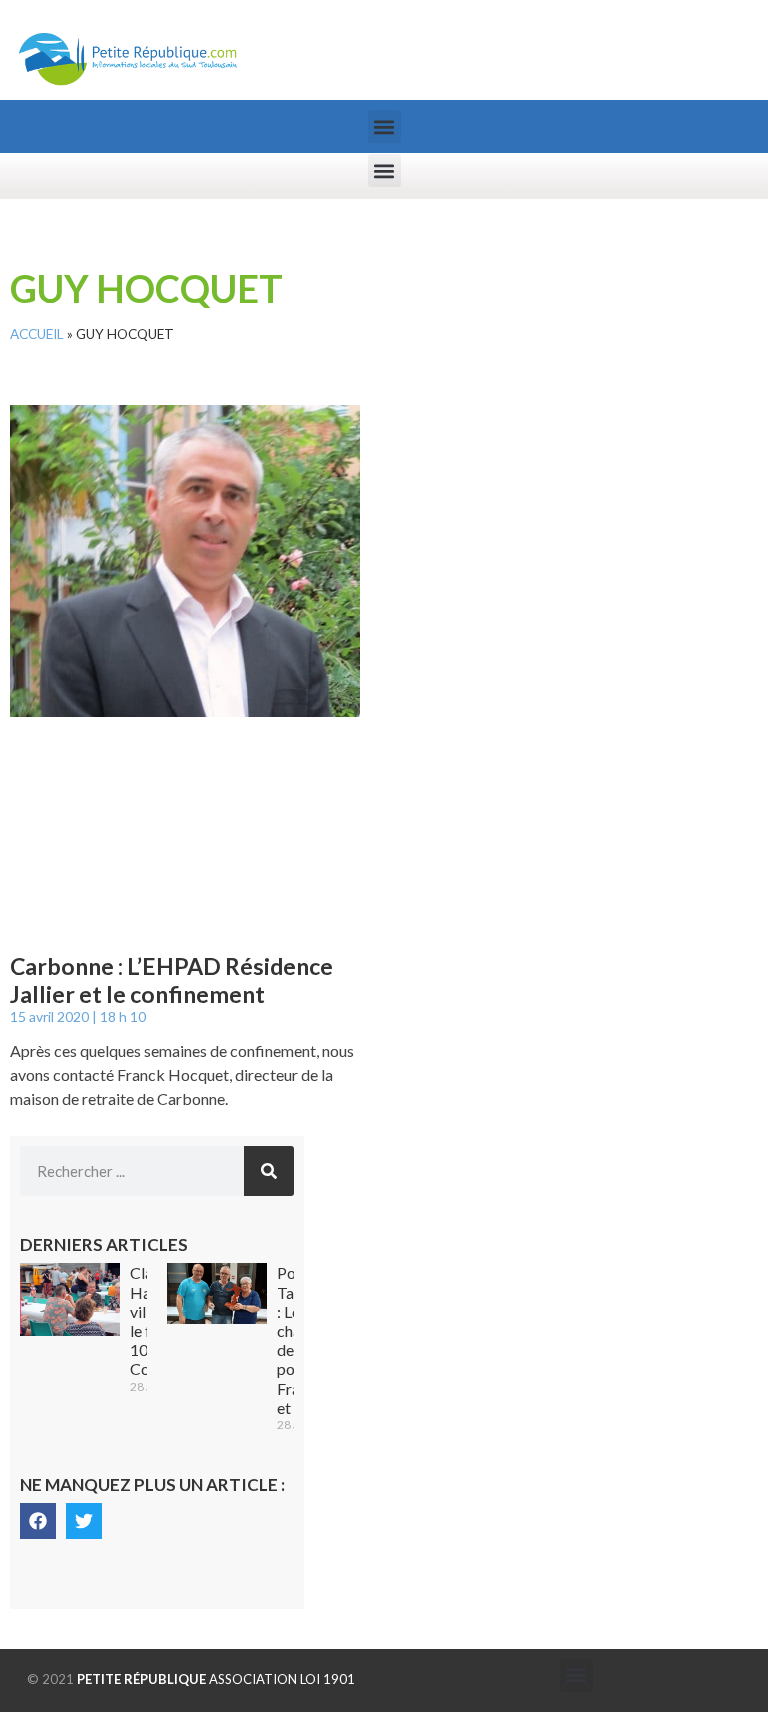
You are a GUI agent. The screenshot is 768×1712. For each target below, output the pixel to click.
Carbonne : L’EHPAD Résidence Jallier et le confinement (171, 980)
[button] (384, 126)
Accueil (37, 334)
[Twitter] (84, 1521)
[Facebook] (38, 1521)
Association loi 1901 (216, 1679)
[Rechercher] (269, 1171)
